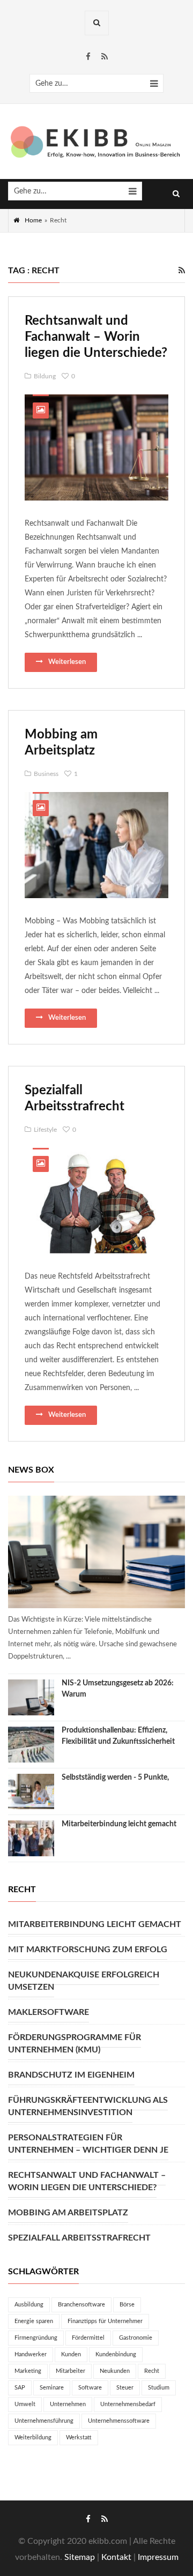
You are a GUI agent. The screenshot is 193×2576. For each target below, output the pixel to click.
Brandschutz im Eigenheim (71, 2075)
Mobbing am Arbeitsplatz (68, 2213)
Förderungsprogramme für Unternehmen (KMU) (75, 2044)
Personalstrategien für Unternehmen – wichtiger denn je (88, 2144)
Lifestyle (45, 1130)
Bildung (45, 376)
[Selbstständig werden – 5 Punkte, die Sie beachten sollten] (31, 1792)
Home (33, 220)
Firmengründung (36, 2338)
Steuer (125, 2388)
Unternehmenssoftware (119, 2421)
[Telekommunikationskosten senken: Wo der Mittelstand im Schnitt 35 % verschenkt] (96, 1552)
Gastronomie (136, 2338)
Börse (127, 2305)
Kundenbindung (116, 2354)
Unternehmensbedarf (128, 2404)
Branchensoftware (81, 2305)
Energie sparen (34, 2321)
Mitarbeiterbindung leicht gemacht (119, 1824)
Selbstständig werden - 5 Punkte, (115, 1778)
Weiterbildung (33, 2437)
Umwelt (25, 2404)
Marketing (28, 2371)
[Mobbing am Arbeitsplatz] (96, 845)
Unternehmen (68, 2404)
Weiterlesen (67, 662)
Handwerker (31, 2354)
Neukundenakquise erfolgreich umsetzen (84, 1981)
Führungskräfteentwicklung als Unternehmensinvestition (88, 2106)
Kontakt (116, 2557)
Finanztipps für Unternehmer (105, 2321)
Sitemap (80, 2557)
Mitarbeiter (70, 2371)
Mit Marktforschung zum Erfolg (88, 1950)
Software (90, 2388)
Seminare (52, 2388)
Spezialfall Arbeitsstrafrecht (79, 2238)
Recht (152, 2371)
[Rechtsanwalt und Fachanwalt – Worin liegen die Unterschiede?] (96, 447)
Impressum (158, 2557)
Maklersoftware (49, 2012)
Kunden (71, 2354)
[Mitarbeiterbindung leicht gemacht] (31, 1838)
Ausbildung (29, 2305)
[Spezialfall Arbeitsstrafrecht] (96, 1201)
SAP (20, 2388)
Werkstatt (79, 2437)
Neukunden (115, 2371)
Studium (159, 2388)
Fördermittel (88, 2338)
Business (46, 774)
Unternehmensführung (44, 2421)
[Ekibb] (96, 142)
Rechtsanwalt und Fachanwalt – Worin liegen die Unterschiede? (96, 337)
